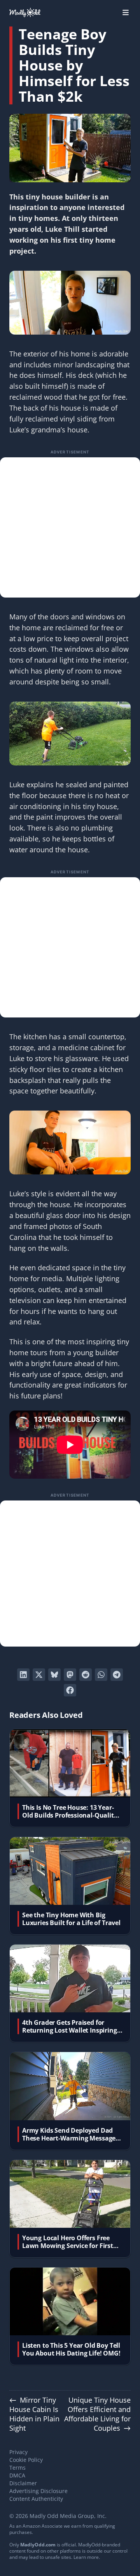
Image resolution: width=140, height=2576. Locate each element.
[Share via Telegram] (117, 1675)
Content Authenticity (36, 2499)
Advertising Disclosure (38, 2491)
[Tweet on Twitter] (39, 1675)
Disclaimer (23, 2483)
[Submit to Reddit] (86, 1675)
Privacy (18, 2452)
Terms (17, 2468)
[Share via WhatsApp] (101, 1675)
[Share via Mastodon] (70, 1675)
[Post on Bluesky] (54, 1675)
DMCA (17, 2475)
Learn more (86, 2557)
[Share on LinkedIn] (23, 1675)
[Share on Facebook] (70, 1690)
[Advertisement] (70, 527)
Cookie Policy (26, 2460)
